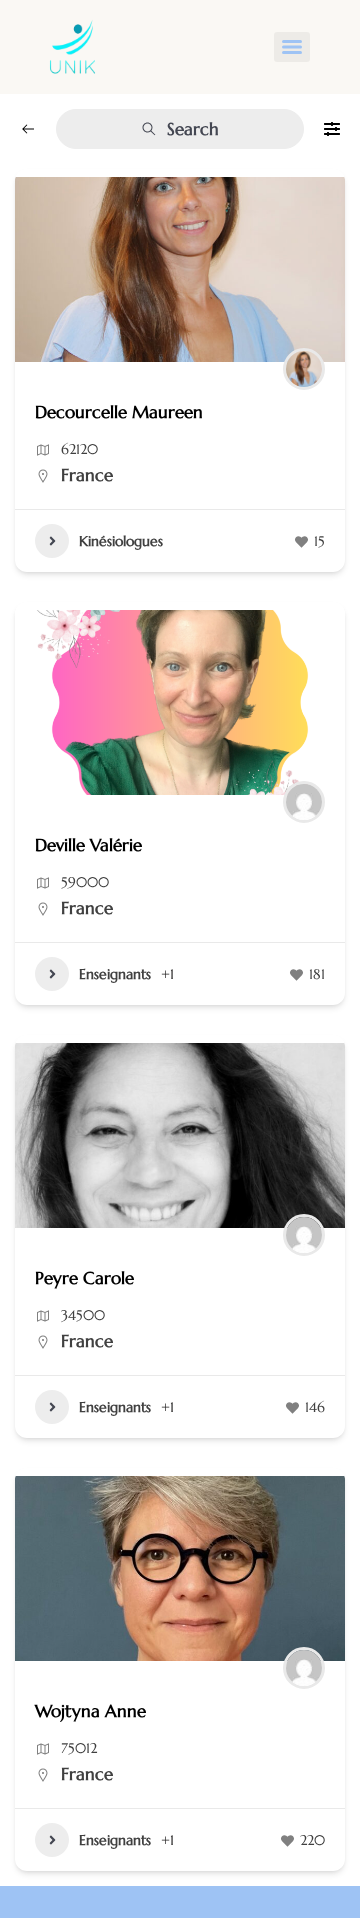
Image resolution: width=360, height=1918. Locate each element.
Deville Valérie (88, 845)
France (87, 475)
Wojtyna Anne (90, 1711)
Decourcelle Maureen (119, 412)
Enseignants (115, 974)
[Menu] (292, 47)
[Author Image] (304, 369)
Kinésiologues (121, 541)
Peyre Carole (84, 1278)
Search (193, 129)
